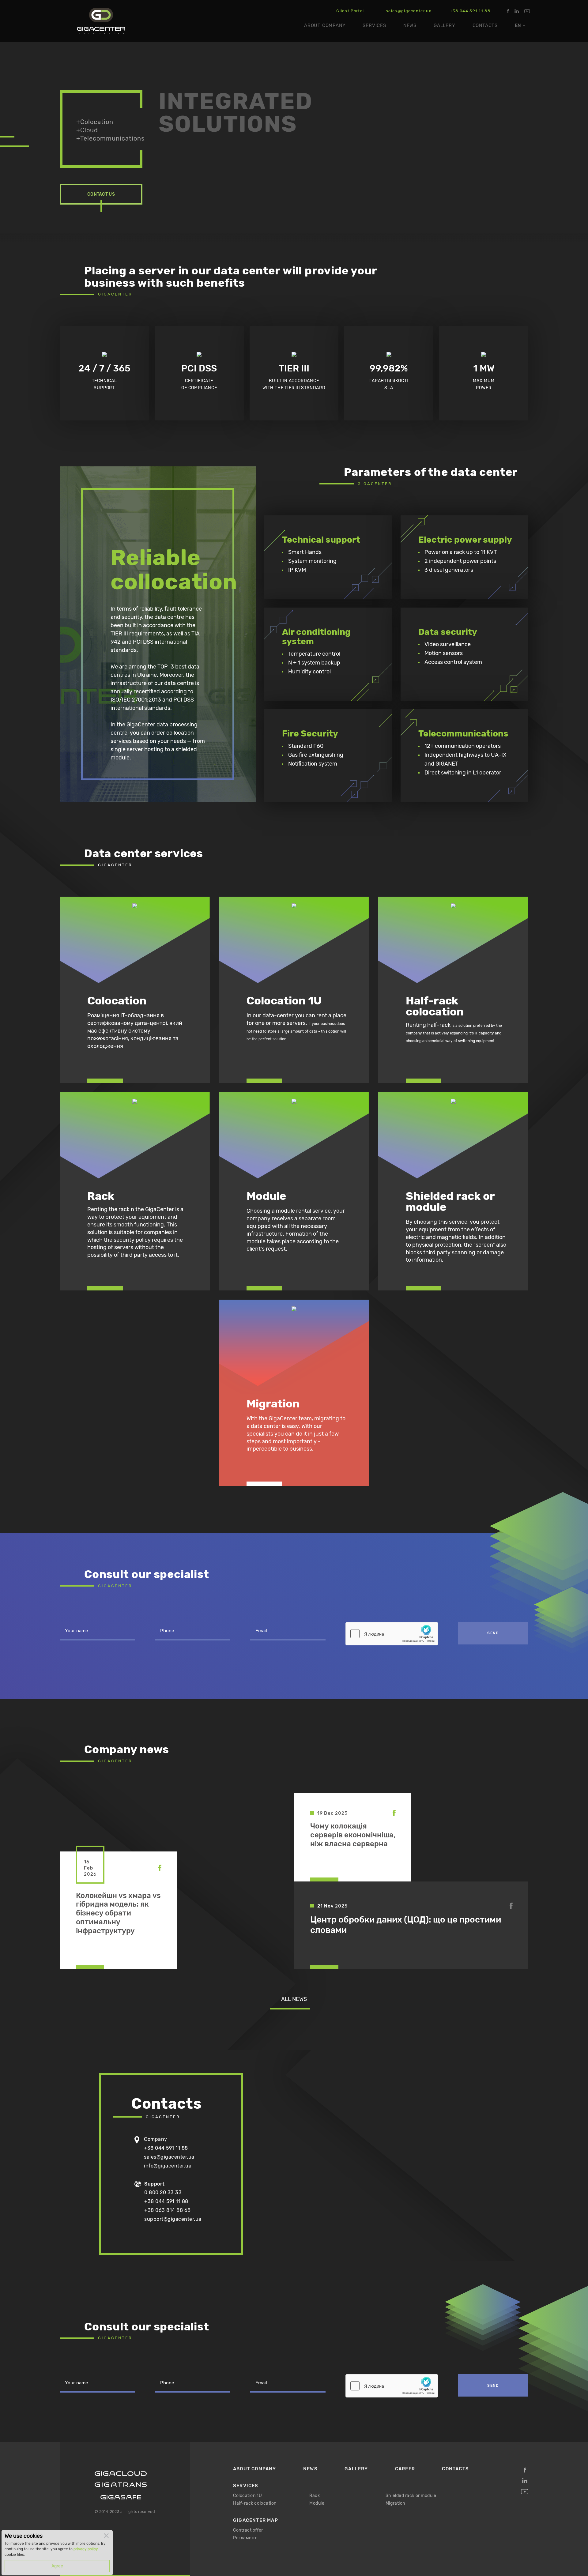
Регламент (245, 2538)
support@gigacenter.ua (173, 2219)
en (518, 25)
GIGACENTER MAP (256, 2520)
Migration (395, 2503)
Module (317, 2503)
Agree (57, 2566)
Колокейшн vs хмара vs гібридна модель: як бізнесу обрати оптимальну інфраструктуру (118, 1913)
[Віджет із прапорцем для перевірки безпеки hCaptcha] (392, 1634)
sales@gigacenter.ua (409, 11)
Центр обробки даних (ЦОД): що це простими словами (406, 1925)
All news (294, 1999)
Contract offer (248, 2530)
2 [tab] (7, 147)
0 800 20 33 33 (163, 2192)
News (410, 25)
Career (405, 2469)
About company (325, 25)
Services (374, 25)
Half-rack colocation (255, 2503)
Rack (315, 2496)
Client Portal (350, 11)
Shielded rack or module (411, 2496)
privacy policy (86, 2549)
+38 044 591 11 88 (470, 11)
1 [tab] (14, 137)
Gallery (445, 25)
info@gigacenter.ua (168, 2166)
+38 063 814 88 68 (168, 2210)
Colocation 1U (247, 2496)
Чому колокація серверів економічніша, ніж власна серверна (353, 1835)
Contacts (485, 25)
